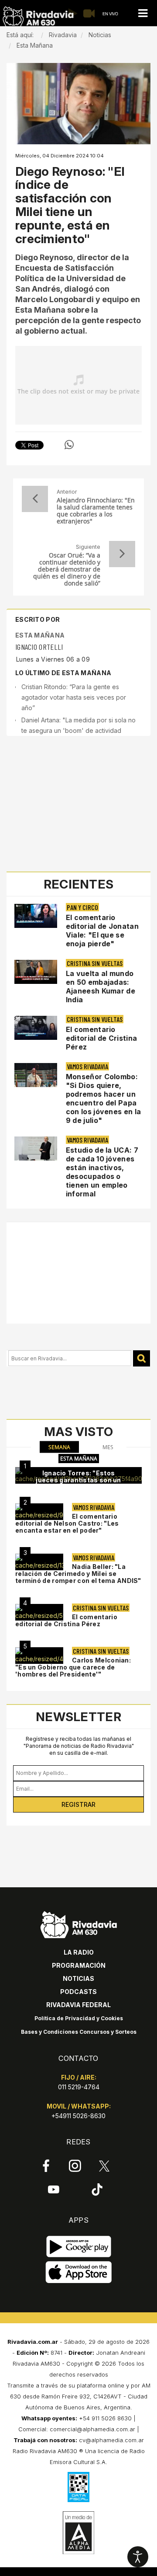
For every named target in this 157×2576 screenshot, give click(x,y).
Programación (79, 1965)
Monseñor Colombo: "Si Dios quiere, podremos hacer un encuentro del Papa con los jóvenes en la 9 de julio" (103, 1098)
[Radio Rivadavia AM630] (38, 17)
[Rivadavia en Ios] (79, 2273)
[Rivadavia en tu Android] (79, 2247)
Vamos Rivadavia (87, 1066)
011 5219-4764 (79, 2087)
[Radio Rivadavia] (79, 1923)
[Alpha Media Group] (78, 2533)
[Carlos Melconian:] (39, 1656)
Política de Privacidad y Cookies (79, 2018)
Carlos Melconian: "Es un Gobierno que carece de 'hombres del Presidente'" (73, 1667)
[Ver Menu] (143, 13)
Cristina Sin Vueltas (95, 963)
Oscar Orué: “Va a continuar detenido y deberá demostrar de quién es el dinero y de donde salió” (67, 569)
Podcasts (78, 1992)
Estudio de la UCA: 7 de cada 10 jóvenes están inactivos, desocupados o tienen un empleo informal (102, 1172)
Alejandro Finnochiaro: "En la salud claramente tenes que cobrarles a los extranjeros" (96, 511)
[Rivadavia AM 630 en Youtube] (53, 2189)
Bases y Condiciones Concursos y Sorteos (79, 2032)
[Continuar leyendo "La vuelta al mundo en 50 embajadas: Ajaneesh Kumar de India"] (36, 972)
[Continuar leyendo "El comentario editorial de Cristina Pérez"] (36, 1028)
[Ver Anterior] (35, 499)
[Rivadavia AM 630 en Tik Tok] (97, 2189)
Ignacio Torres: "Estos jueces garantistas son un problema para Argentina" (78, 1480)
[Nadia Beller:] (39, 1562)
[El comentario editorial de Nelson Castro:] (39, 1512)
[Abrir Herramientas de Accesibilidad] (138, 2557)
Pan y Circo (82, 907)
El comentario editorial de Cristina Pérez (101, 1038)
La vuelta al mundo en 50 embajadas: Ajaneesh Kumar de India (101, 986)
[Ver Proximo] (122, 554)
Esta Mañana (40, 635)
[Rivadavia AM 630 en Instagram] (75, 2166)
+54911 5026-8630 (78, 2116)
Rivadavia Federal (78, 2005)
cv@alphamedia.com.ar (111, 2440)
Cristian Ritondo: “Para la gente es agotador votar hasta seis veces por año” (74, 697)
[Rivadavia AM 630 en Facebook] (46, 2166)
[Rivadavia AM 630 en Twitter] (104, 2165)
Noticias (78, 1978)
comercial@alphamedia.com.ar (92, 2429)
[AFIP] (78, 2487)
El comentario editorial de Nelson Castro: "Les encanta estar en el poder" (67, 1523)
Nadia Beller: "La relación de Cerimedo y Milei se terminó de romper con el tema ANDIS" (78, 1574)
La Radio (79, 1952)
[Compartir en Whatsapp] (69, 445)
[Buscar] (142, 1358)
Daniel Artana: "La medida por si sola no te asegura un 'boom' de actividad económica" (78, 730)
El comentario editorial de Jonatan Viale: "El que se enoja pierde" (102, 931)
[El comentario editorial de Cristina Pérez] (39, 1612)
